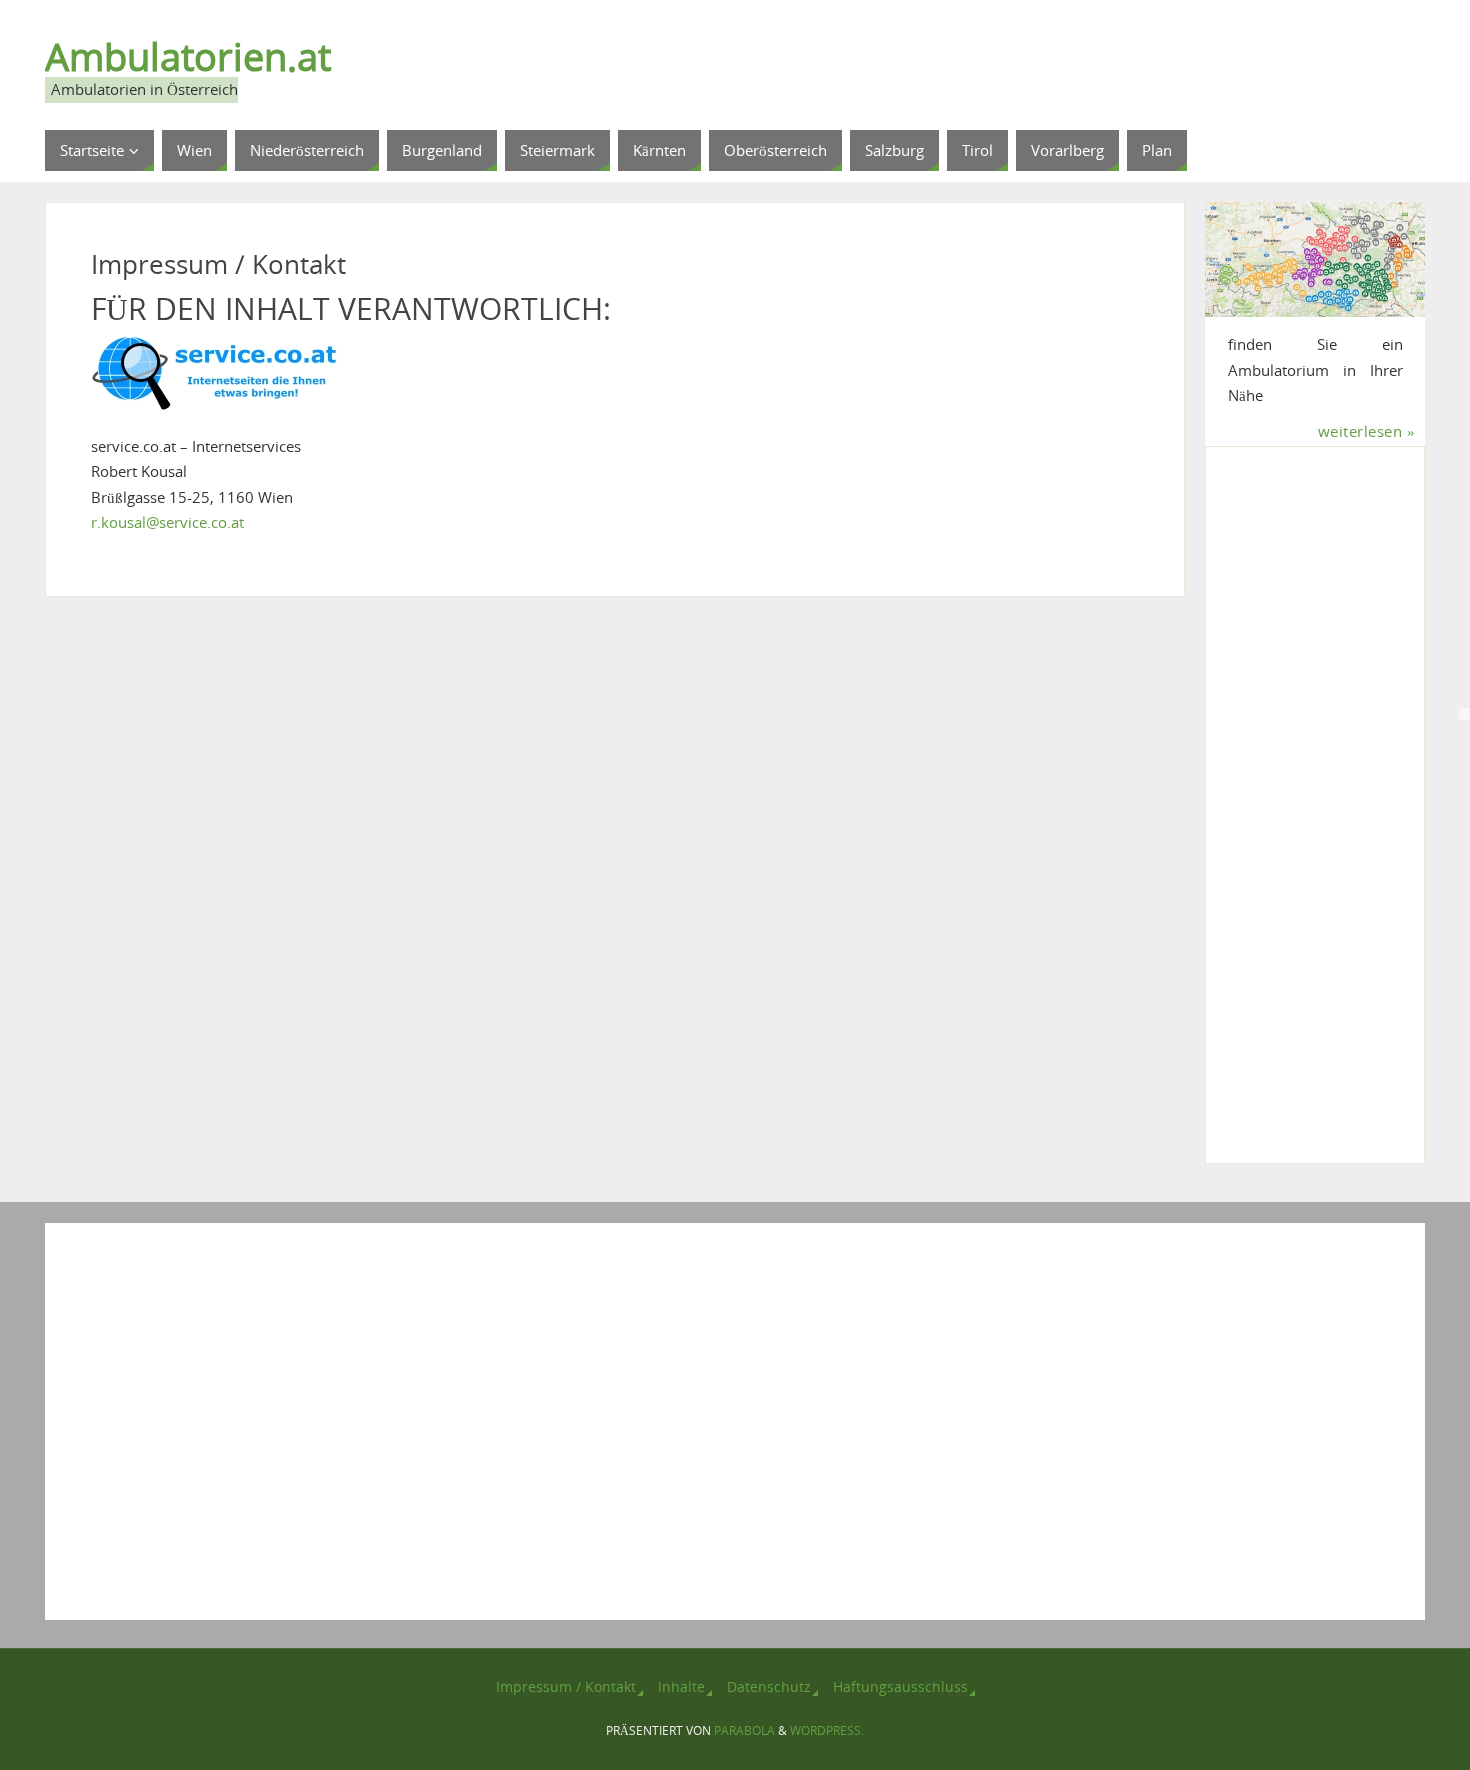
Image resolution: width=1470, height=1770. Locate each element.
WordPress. (827, 1730)
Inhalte (681, 1687)
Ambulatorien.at (188, 56)
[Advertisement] (1315, 818)
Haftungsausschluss (900, 1687)
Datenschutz (769, 1687)
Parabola (744, 1730)
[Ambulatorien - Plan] (1315, 260)
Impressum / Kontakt (566, 1687)
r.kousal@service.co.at (167, 522)
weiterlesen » (1367, 431)
